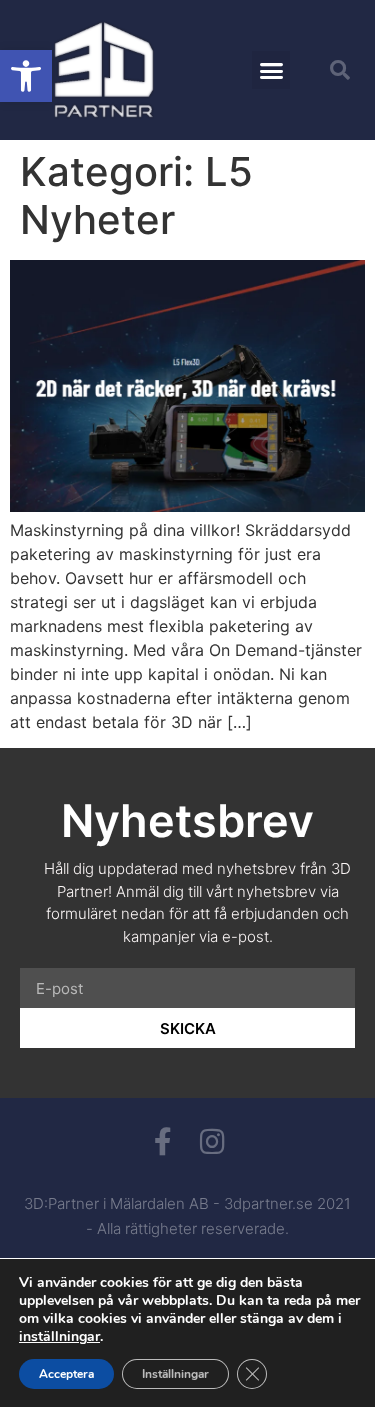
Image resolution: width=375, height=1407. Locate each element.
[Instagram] (213, 1142)
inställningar (59, 1337)
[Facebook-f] (163, 1142)
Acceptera (66, 1374)
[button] (26, 76)
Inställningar (175, 1374)
